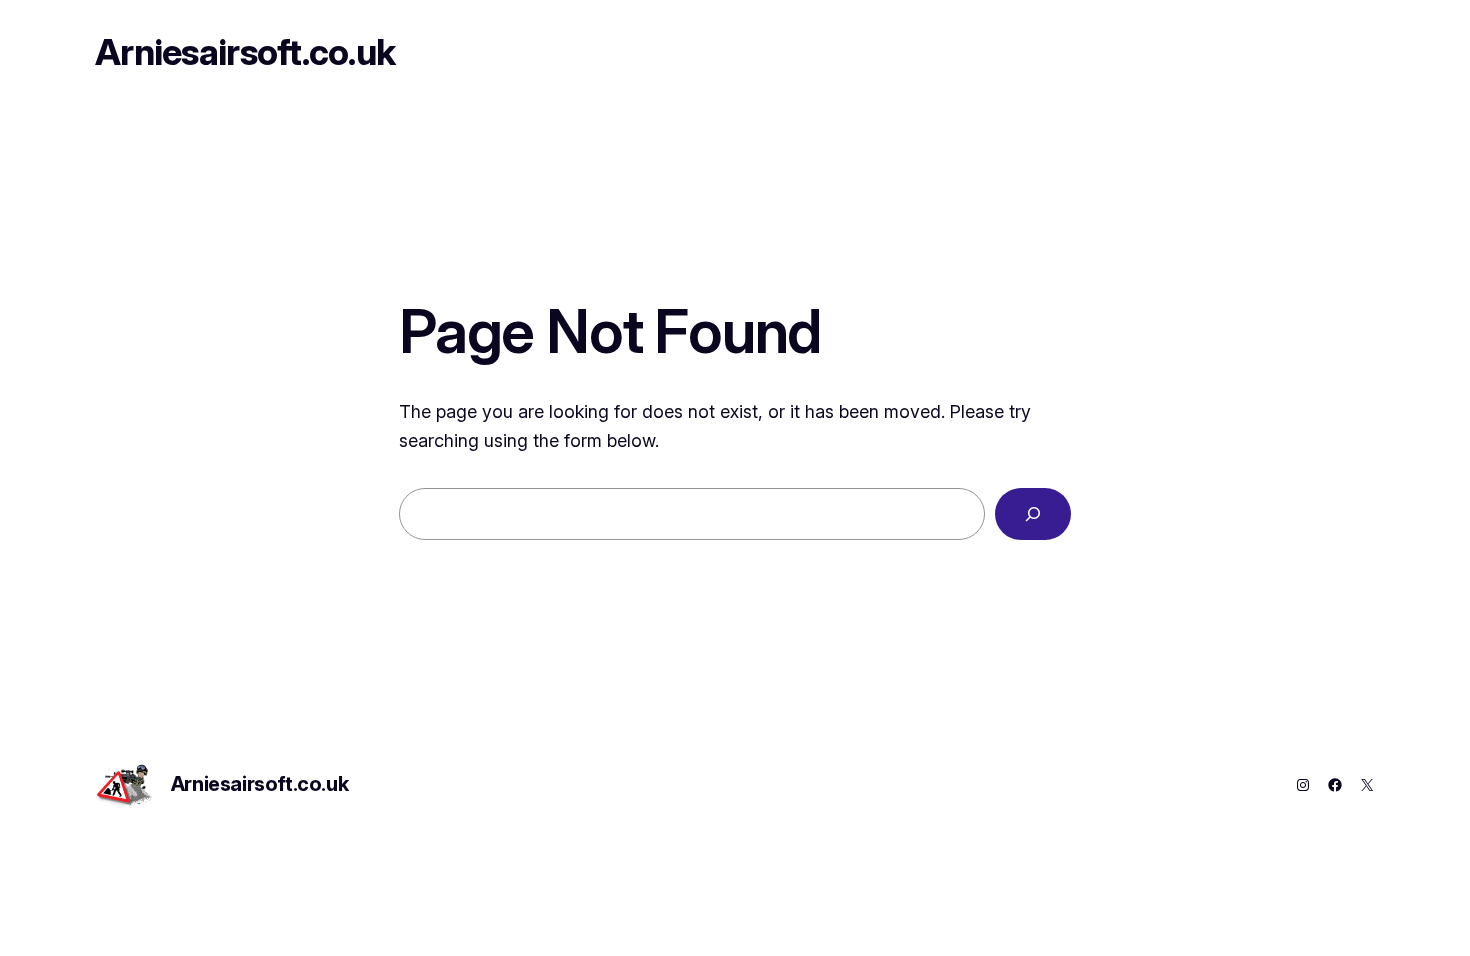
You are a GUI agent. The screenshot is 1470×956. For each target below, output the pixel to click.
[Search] (1033, 514)
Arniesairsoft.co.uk (245, 52)
